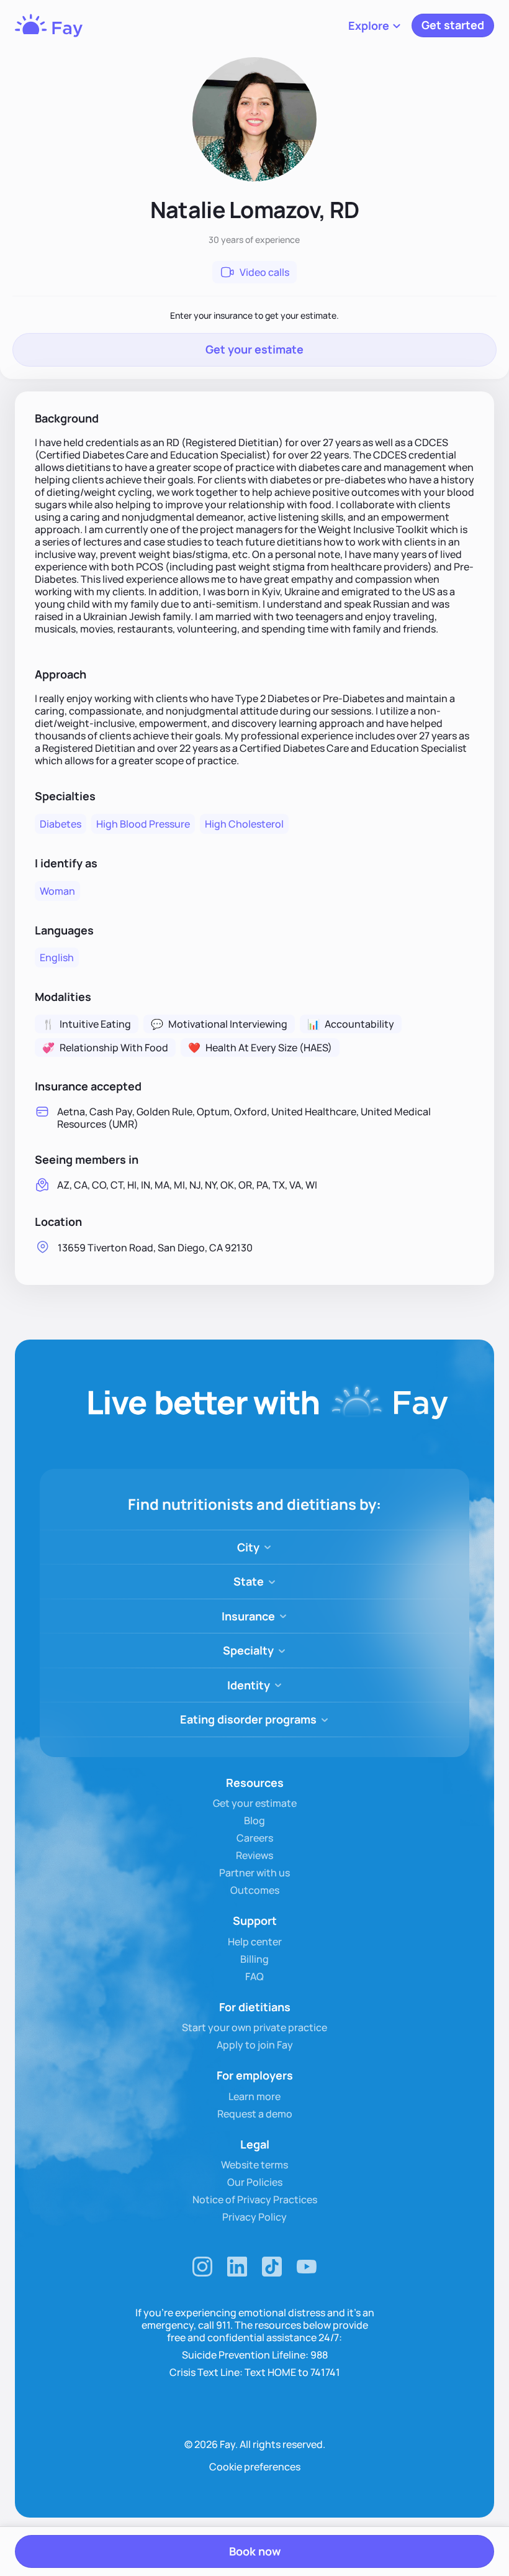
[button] (375, 25)
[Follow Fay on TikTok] (272, 2267)
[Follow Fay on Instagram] (202, 2267)
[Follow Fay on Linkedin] (237, 2267)
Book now (255, 2551)
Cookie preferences (255, 2467)
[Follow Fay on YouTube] (307, 2267)
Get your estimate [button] (254, 349)
